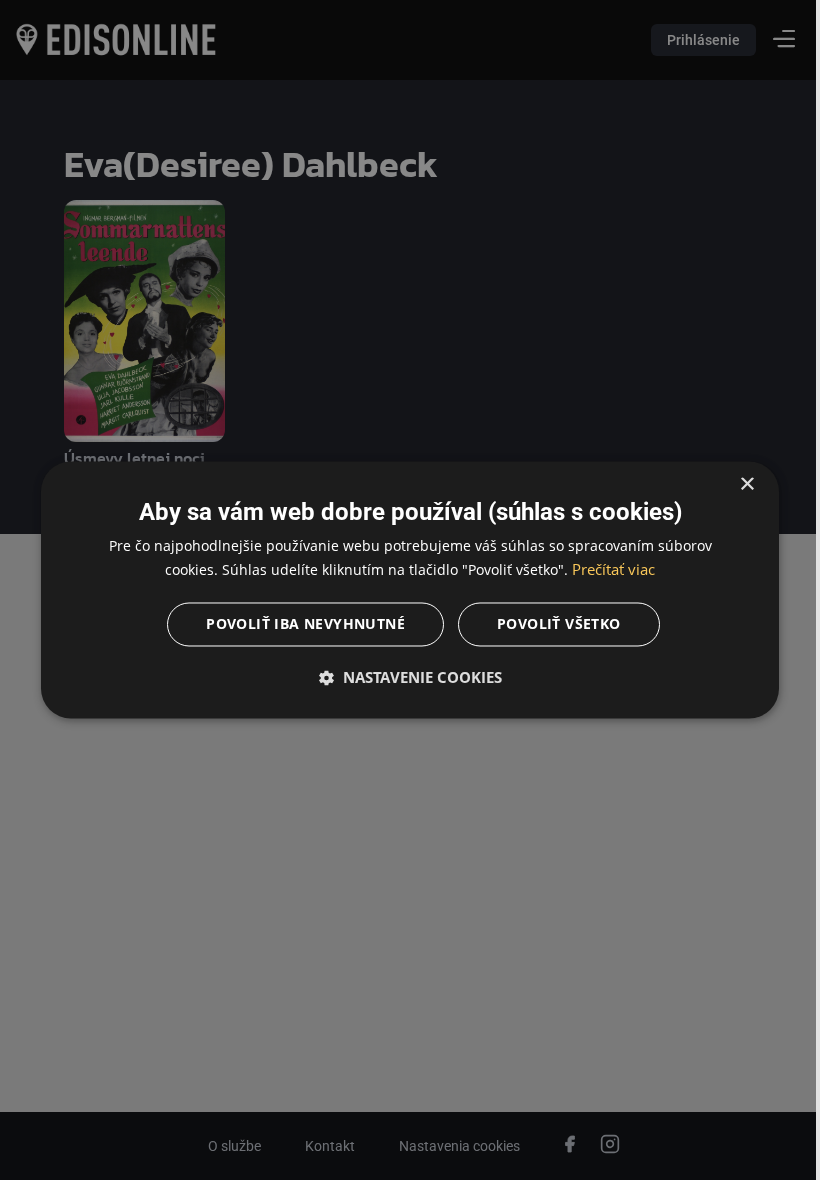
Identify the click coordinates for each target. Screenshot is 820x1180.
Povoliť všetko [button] (552, 624)
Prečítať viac (606, 570)
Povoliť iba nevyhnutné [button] (298, 624)
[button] (402, 678)
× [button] (732, 484)
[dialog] (402, 589)
